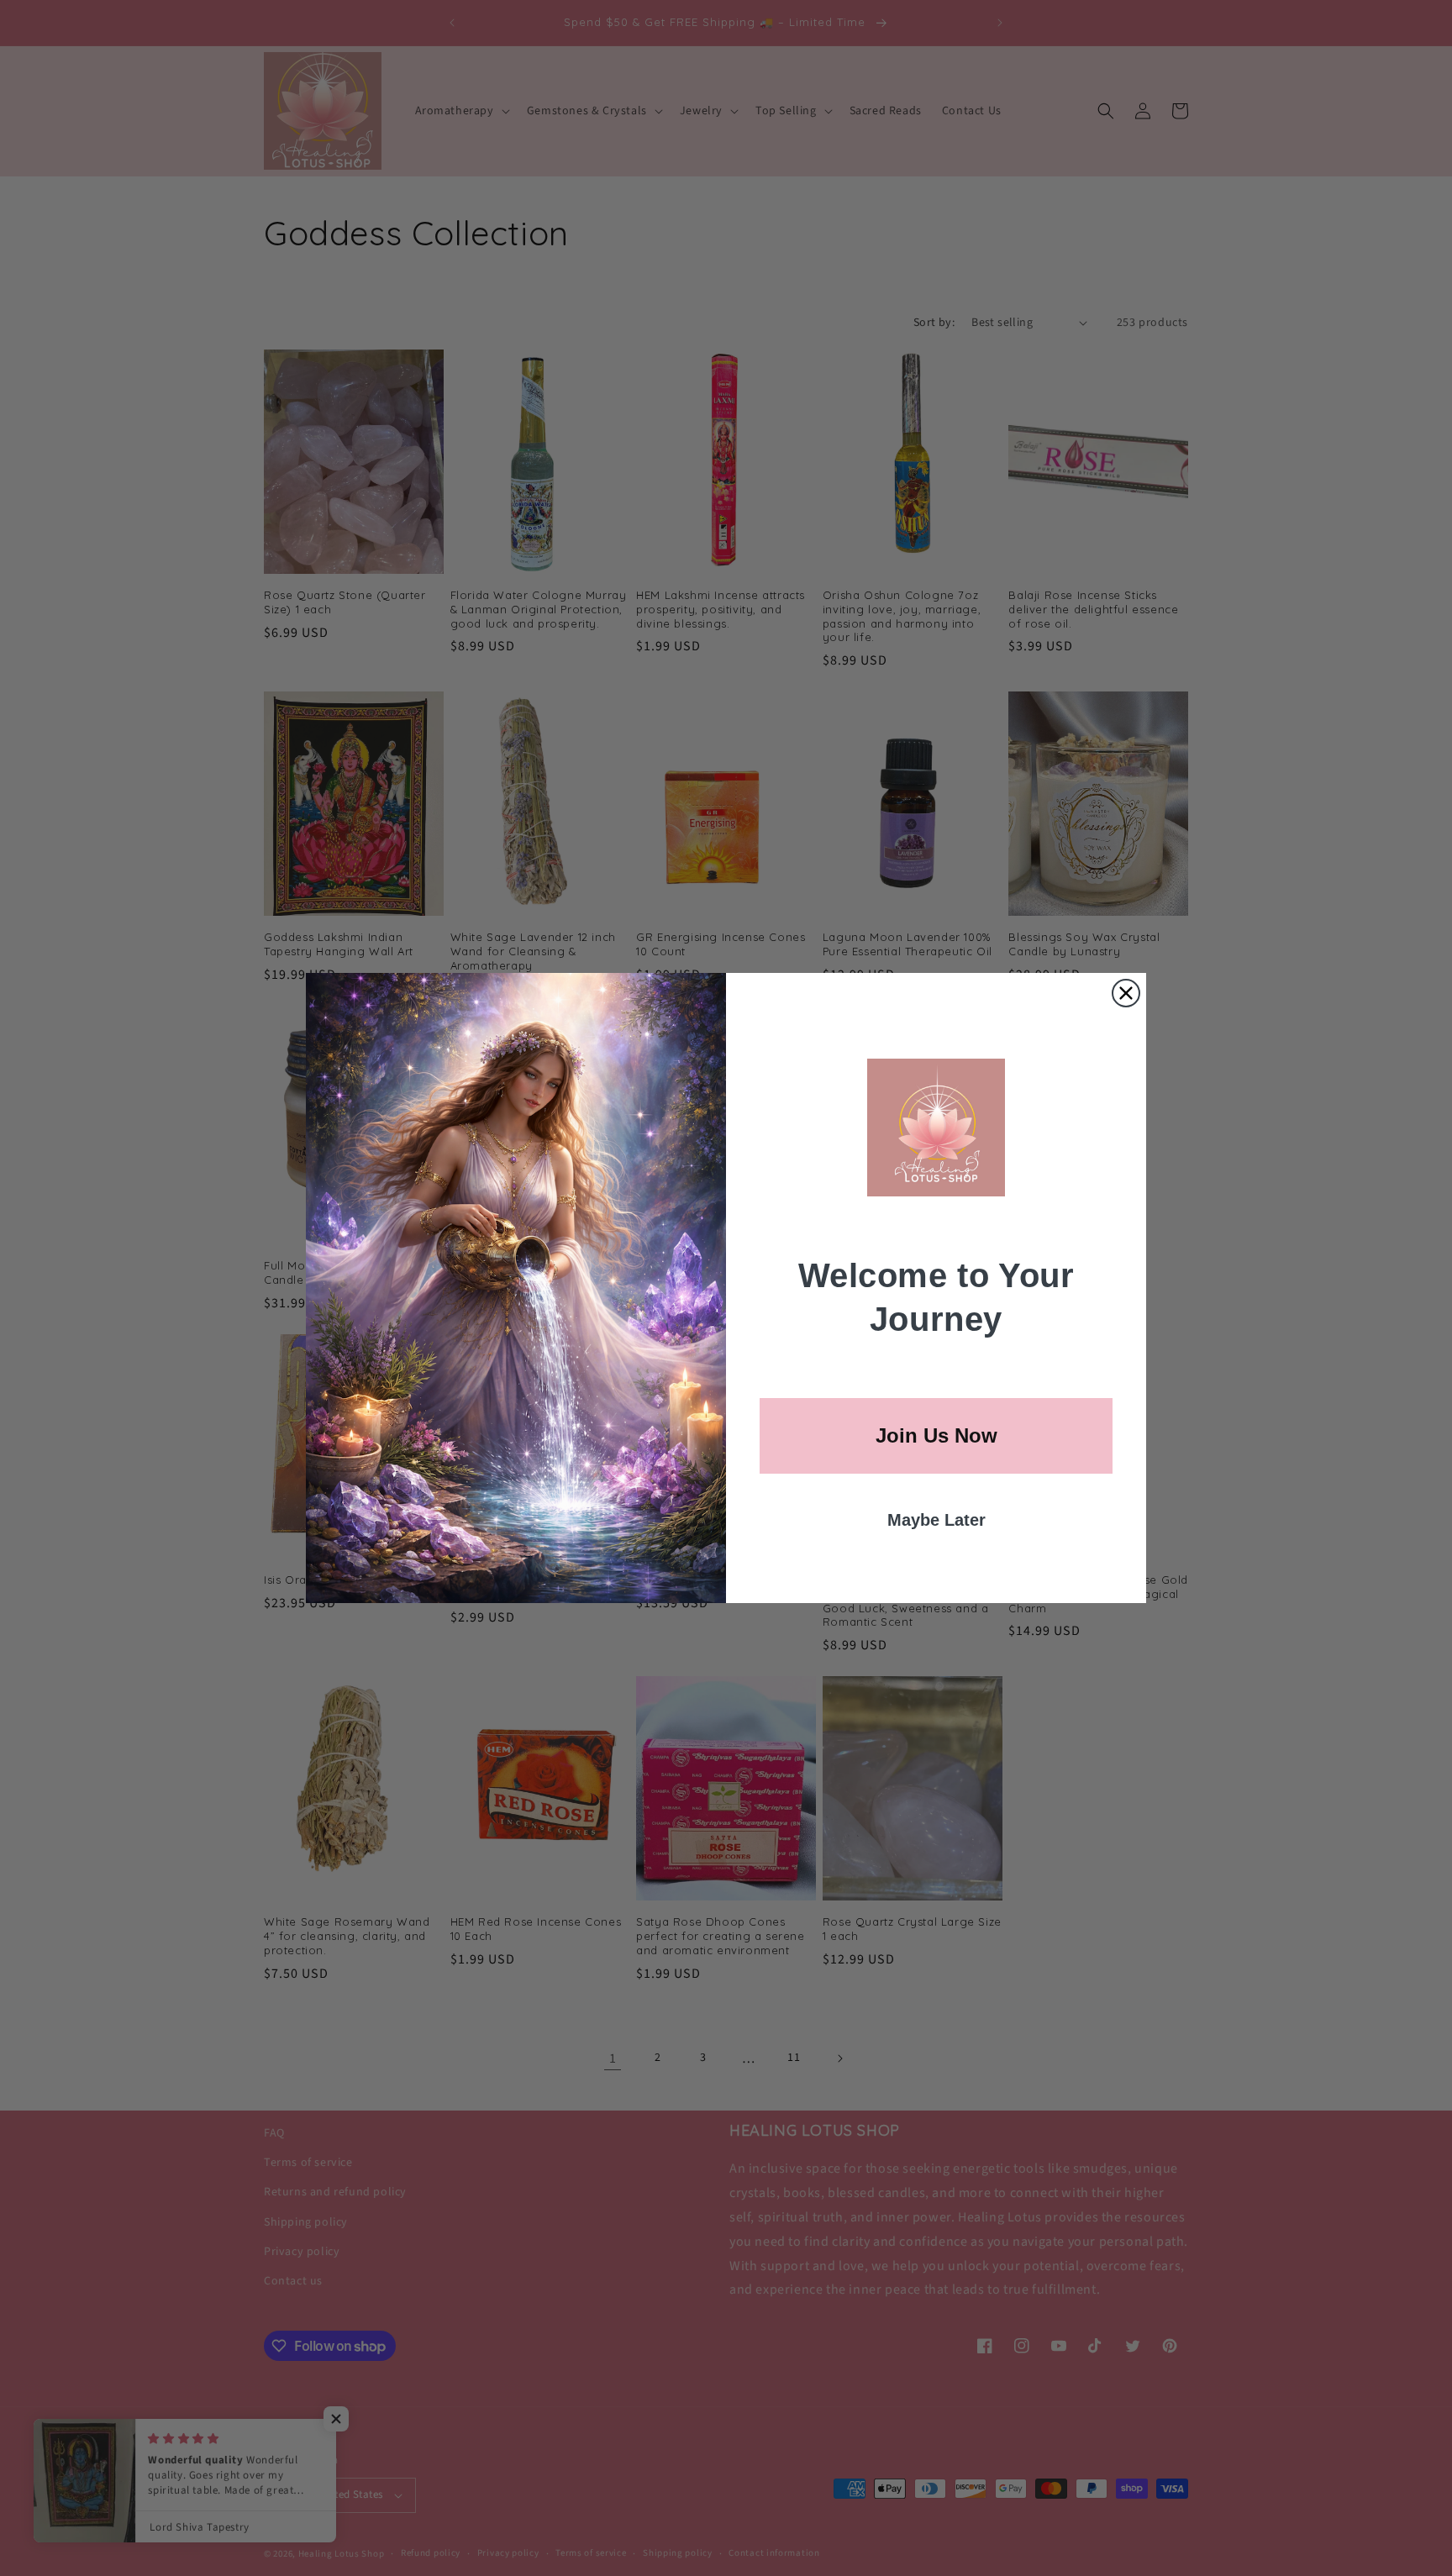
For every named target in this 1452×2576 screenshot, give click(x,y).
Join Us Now (936, 1435)
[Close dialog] (1126, 993)
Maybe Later (936, 1520)
